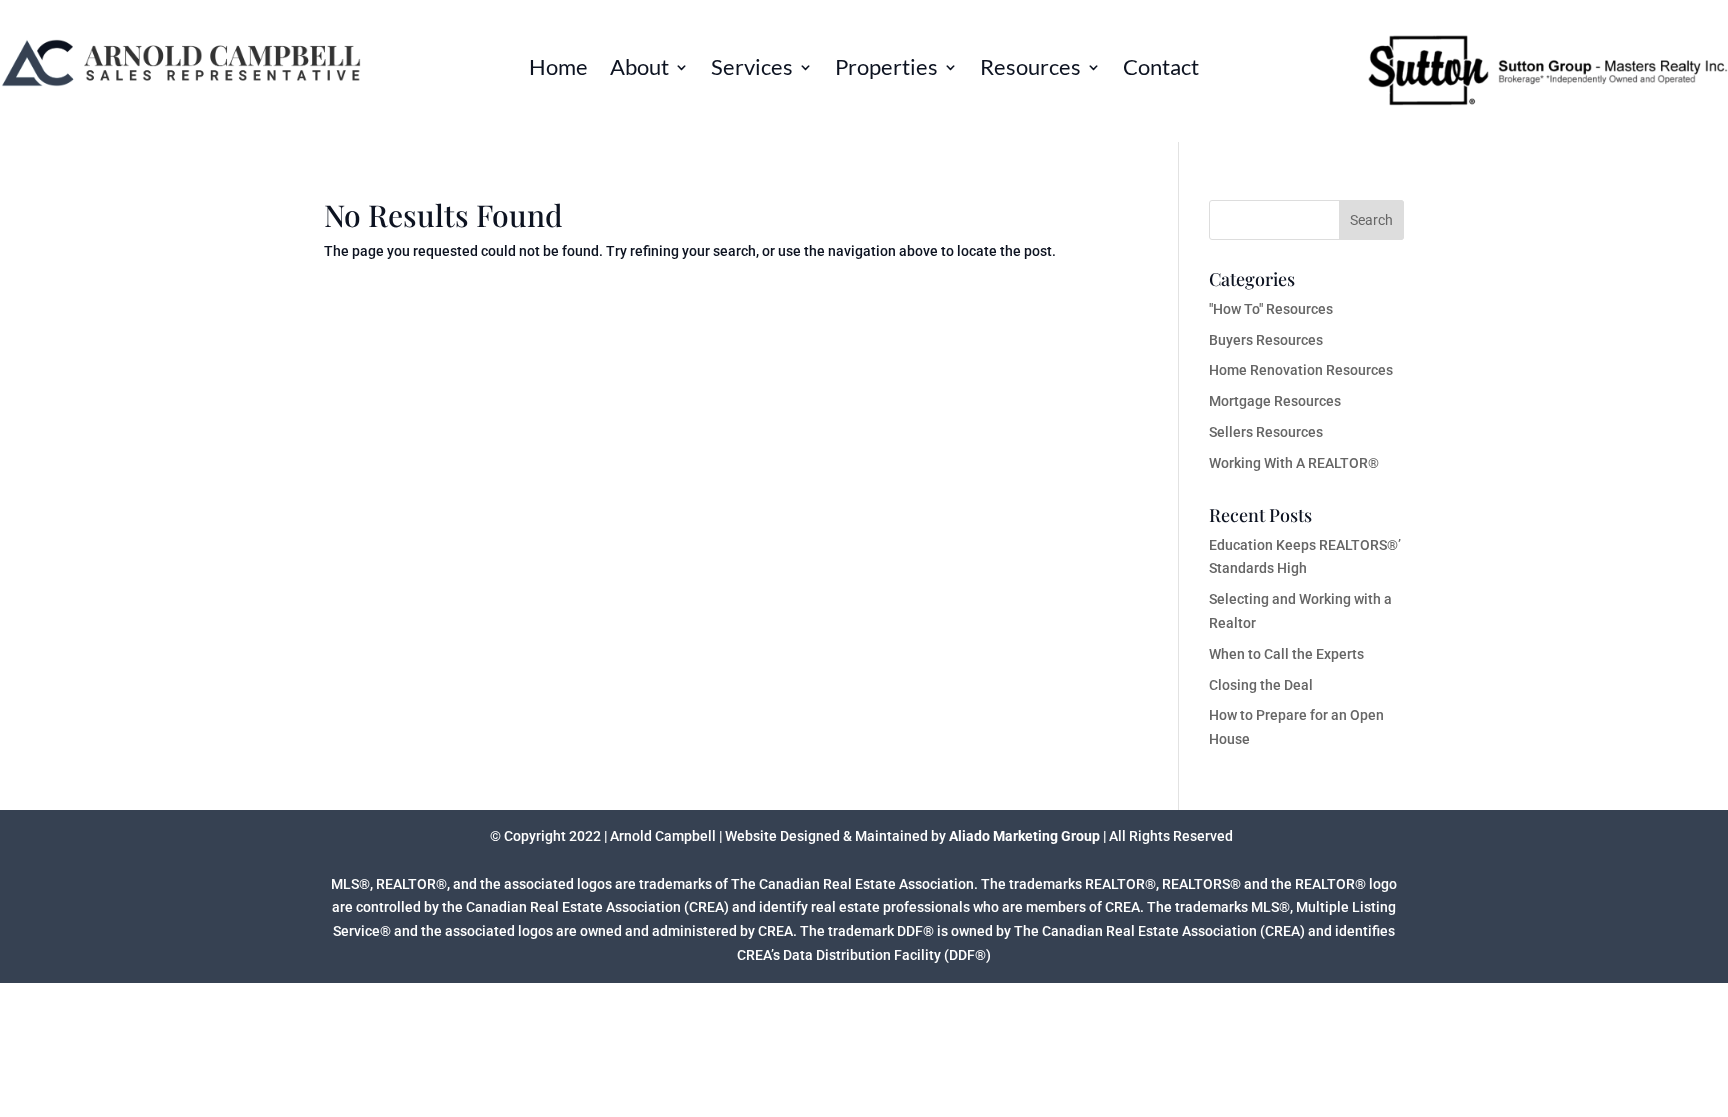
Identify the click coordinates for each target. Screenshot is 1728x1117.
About (639, 70)
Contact (1161, 70)
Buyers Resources (1266, 340)
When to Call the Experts (1286, 654)
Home (558, 70)
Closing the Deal (1261, 685)
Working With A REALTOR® (1294, 463)
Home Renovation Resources (1301, 370)
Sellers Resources (1266, 432)
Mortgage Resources (1275, 401)
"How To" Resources (1271, 309)
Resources (1030, 70)
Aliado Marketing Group (1024, 836)
